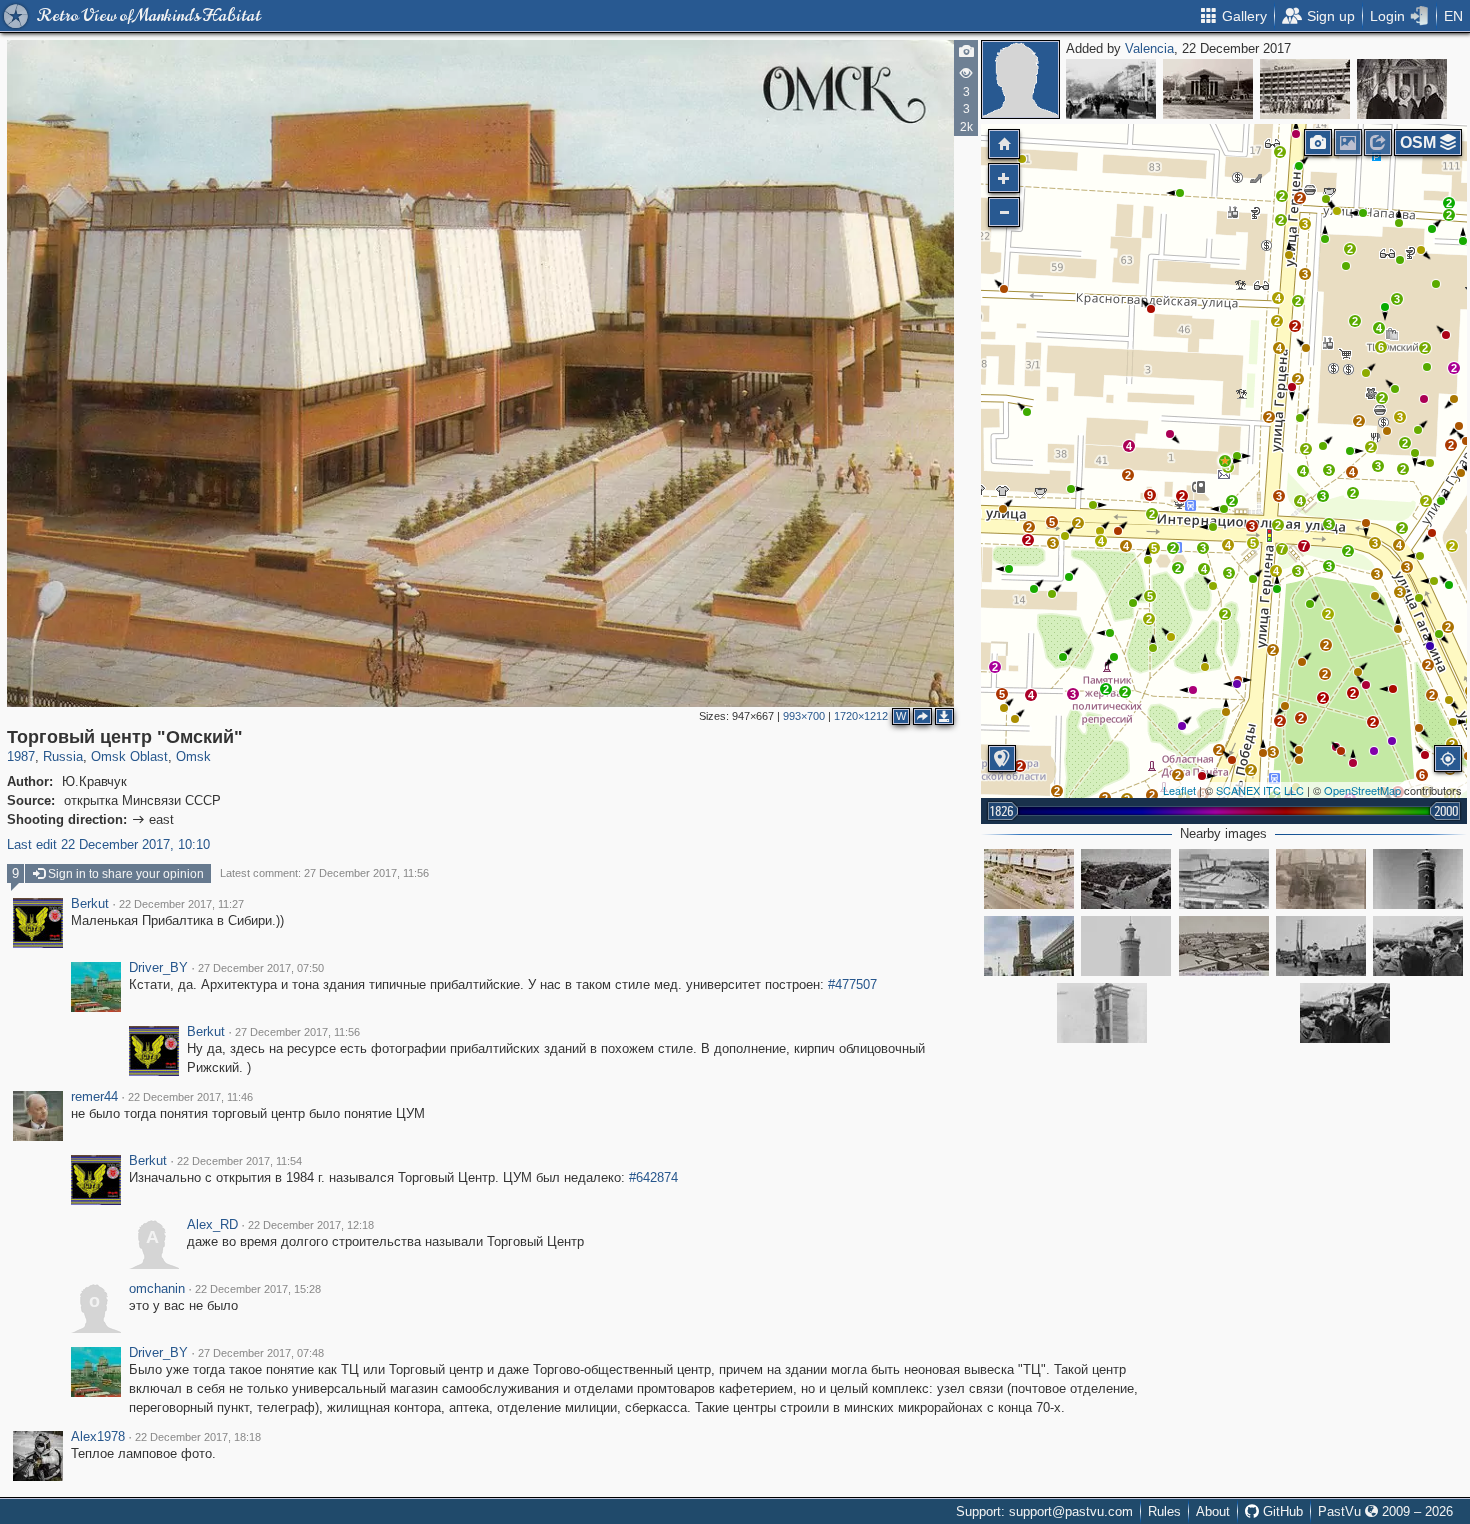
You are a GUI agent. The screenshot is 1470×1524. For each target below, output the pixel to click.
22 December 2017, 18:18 (198, 1437)
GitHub (1281, 1511)
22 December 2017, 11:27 (181, 904)
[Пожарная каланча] (1418, 879)
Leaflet (1179, 790)
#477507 (852, 984)
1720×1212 (861, 716)
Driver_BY (158, 968)
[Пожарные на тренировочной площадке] (1102, 1013)
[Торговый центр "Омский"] (1225, 461)
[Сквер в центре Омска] (1126, 879)
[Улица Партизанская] (1111, 89)
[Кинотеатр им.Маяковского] (1208, 89)
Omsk (193, 756)
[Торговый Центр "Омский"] (1321, 879)
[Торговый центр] (1224, 879)
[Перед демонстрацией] (1345, 1013)
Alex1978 (98, 1437)
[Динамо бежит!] (1321, 946)
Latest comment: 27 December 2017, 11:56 (324, 873)
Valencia (1149, 48)
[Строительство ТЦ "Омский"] (1029, 879)
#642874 (653, 1177)
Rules (1164, 1511)
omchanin (157, 1289)
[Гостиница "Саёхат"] (1305, 89)
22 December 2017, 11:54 (239, 1161)
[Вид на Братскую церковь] (1224, 946)
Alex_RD (212, 1225)
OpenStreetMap (1362, 790)
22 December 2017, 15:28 (258, 1289)
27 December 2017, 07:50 (261, 968)
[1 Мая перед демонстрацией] (1418, 946)
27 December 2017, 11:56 (297, 1032)
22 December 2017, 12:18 (311, 1225)
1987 (21, 756)
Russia (63, 756)
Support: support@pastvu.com (1044, 1511)
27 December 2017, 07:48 (261, 1353)
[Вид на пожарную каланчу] (1029, 946)
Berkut (90, 904)
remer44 (94, 1097)
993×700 (804, 716)
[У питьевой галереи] (1402, 89)
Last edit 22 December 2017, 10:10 (108, 844)
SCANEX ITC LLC (1260, 790)
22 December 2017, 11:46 (190, 1097)
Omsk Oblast (129, 756)
